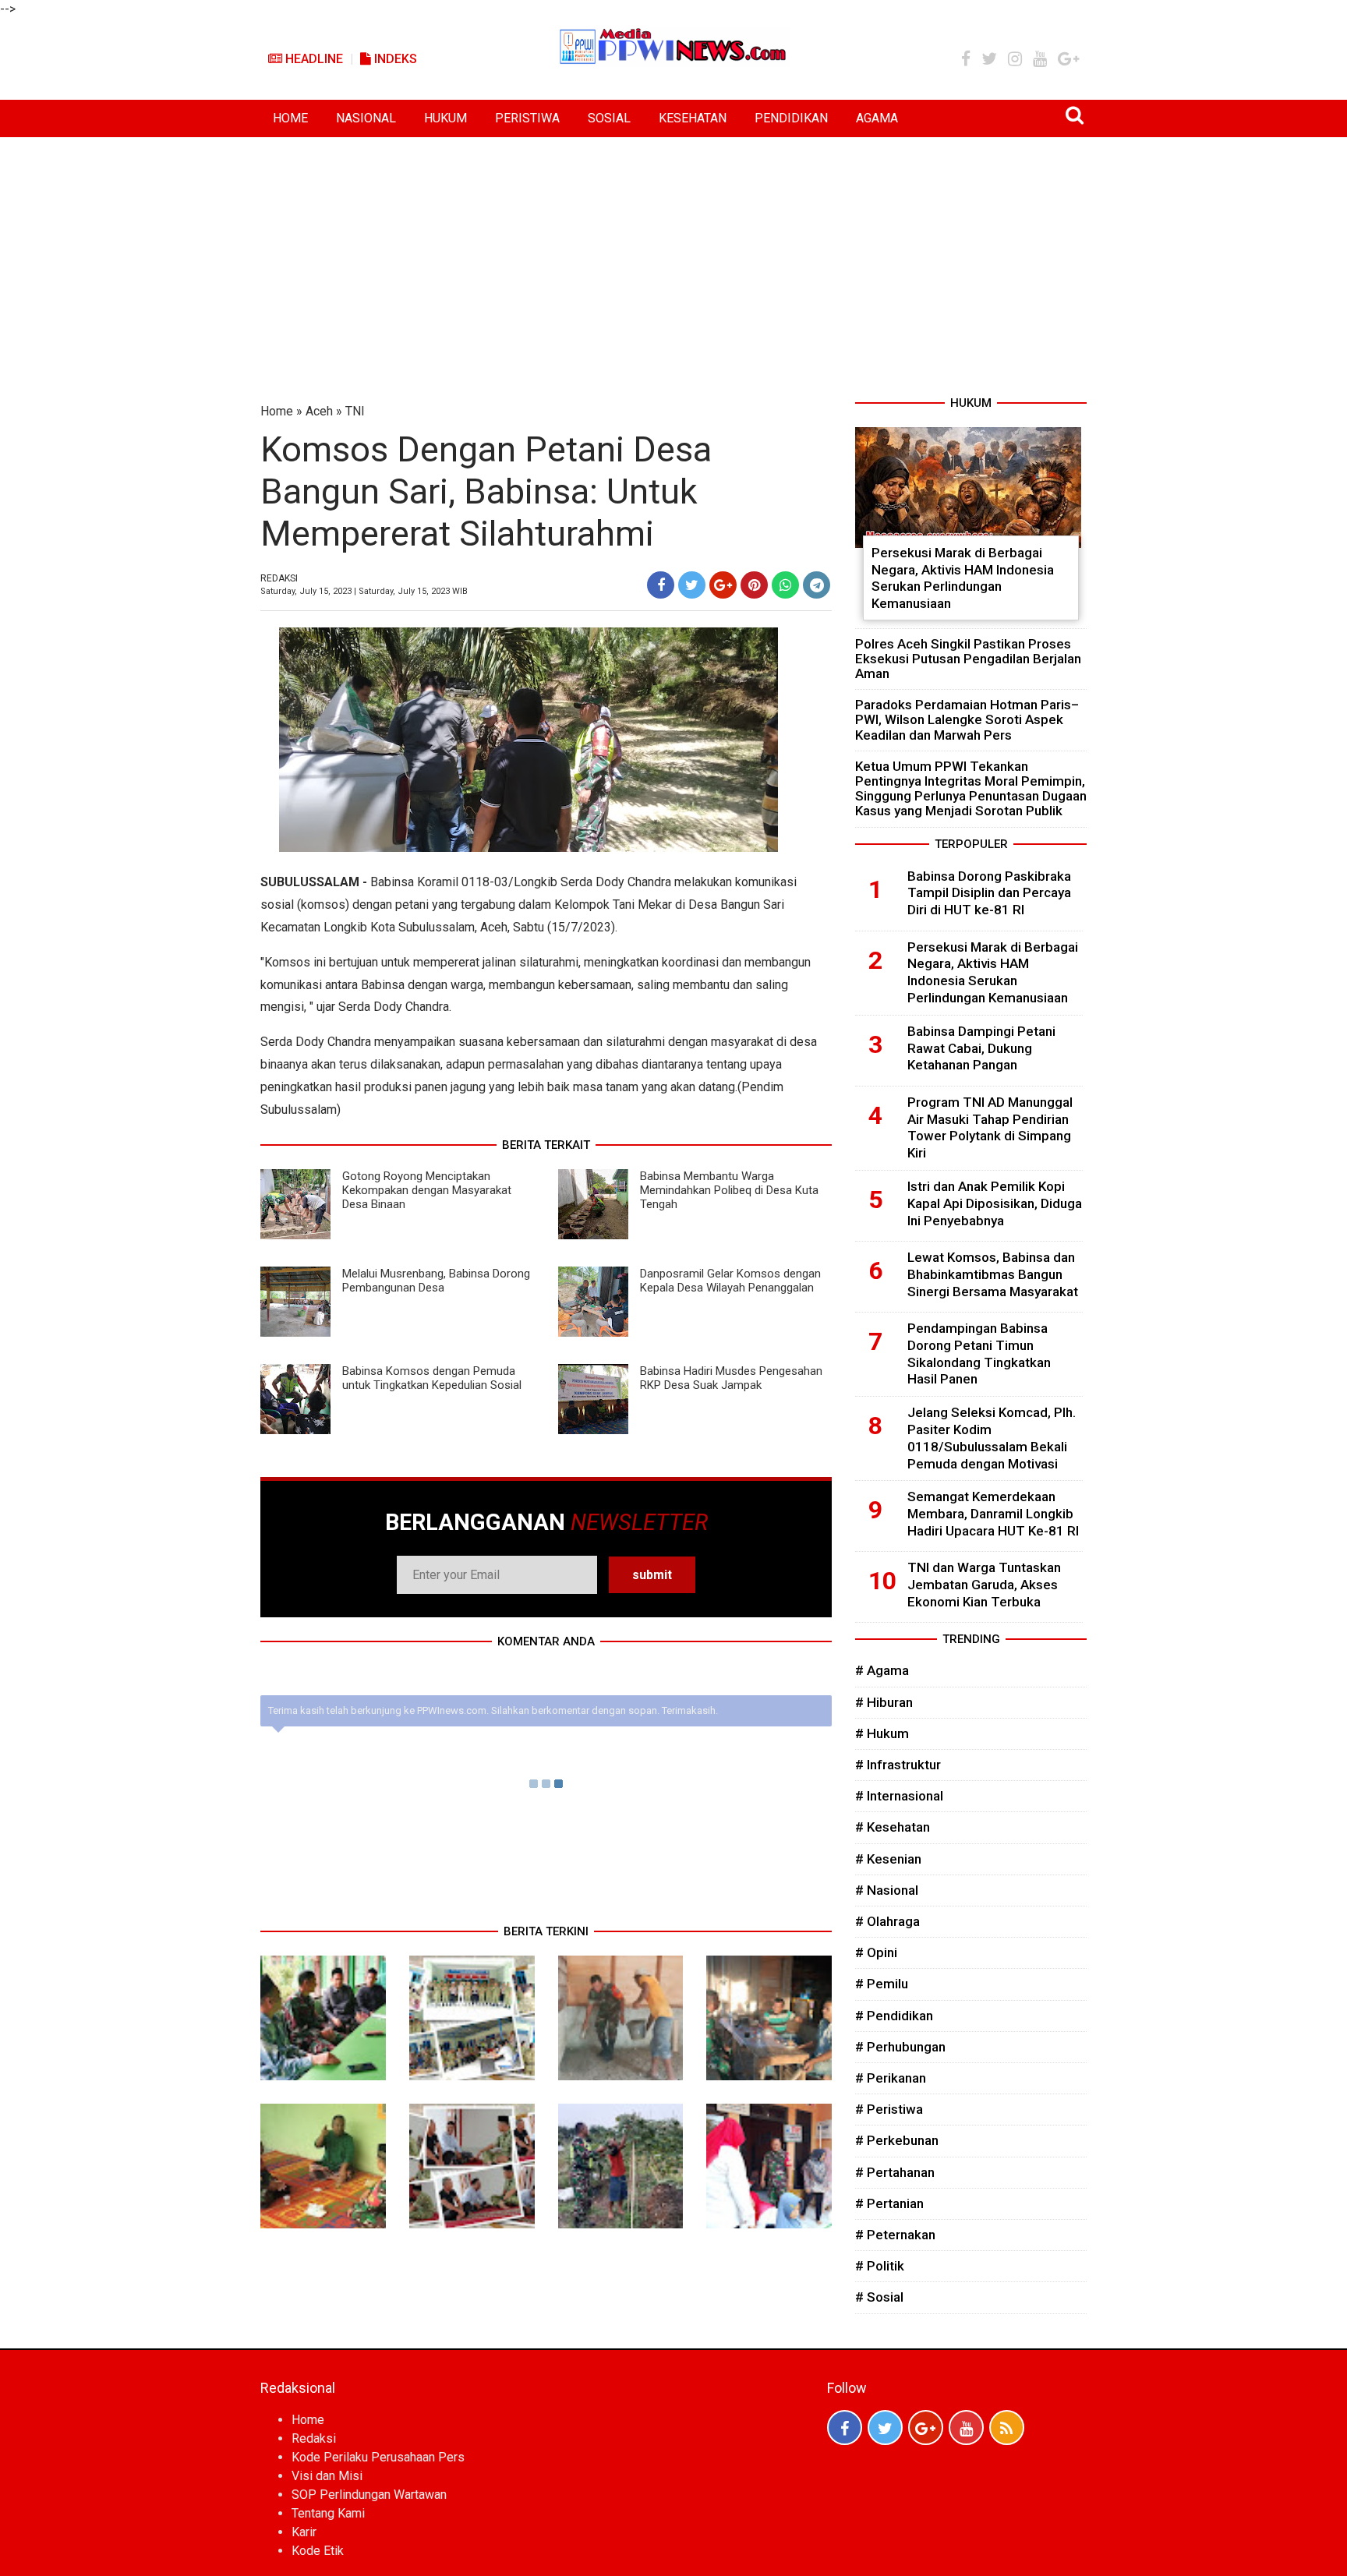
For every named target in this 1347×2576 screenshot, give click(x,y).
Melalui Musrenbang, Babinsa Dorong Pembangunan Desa (436, 1281)
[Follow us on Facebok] (845, 2428)
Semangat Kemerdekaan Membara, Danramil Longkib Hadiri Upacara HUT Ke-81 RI (993, 1514)
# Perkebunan (897, 2140)
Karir (304, 2532)
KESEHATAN (693, 118)
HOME (290, 118)
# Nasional (887, 1890)
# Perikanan (891, 2078)
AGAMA (877, 118)
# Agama (882, 1670)
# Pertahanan (895, 2172)
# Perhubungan (900, 2047)
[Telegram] (817, 585)
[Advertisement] (673, 254)
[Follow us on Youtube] (966, 2428)
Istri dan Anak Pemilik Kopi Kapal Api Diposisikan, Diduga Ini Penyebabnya (995, 1203)
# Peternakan (895, 2235)
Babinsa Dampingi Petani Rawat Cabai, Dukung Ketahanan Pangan (981, 1048)
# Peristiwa (889, 2109)
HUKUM (445, 118)
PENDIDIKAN (791, 118)
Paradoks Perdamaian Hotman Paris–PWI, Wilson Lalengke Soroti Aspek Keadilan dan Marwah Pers (967, 719)
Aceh (319, 411)
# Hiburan (884, 1702)
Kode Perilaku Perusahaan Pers (378, 2457)
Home (277, 411)
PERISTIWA (527, 118)
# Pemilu (882, 1984)
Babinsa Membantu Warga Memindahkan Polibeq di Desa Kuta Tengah (729, 1190)
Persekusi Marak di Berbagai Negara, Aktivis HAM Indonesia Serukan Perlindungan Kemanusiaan (963, 578)
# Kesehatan (893, 1827)
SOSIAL (609, 118)
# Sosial (879, 2297)
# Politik (880, 2266)
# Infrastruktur (898, 1765)
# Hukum (882, 1733)
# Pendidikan (894, 2016)
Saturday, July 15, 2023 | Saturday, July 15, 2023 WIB (364, 591)
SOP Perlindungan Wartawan (369, 2495)
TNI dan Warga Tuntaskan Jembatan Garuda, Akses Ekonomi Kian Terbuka (984, 1585)
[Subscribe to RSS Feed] (1007, 2428)
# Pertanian (889, 2203)
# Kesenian (888, 1859)
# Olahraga (887, 1921)
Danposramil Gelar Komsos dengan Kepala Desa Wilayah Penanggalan (730, 1281)
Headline (313, 59)
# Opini (876, 1952)
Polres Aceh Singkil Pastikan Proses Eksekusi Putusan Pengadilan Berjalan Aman (968, 659)
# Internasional (899, 1796)
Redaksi (314, 2438)
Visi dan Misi (327, 2476)
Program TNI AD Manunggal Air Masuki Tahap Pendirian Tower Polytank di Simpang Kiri (990, 1127)
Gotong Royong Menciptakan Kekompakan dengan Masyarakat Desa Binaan (427, 1190)
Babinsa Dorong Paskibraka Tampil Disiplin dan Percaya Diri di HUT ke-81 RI (989, 893)
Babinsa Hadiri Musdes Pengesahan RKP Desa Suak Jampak (731, 1378)
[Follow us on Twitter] (885, 2428)
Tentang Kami (328, 2513)
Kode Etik (318, 2551)
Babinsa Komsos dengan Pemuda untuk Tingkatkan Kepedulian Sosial (432, 1378)
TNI (355, 411)
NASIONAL (366, 118)
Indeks (394, 59)
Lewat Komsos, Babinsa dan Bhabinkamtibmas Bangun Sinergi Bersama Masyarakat (993, 1274)
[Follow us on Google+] (926, 2428)
